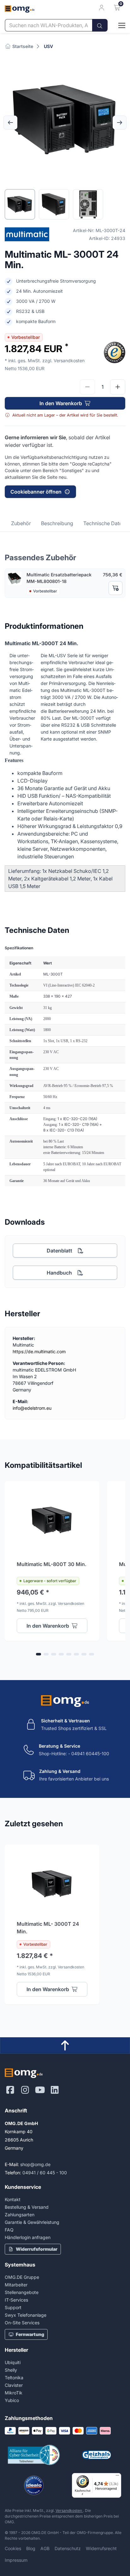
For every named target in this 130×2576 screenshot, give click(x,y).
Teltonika (14, 2378)
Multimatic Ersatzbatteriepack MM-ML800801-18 (59, 578)
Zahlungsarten (20, 2215)
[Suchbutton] (100, 25)
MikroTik (14, 2393)
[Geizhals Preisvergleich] (96, 2455)
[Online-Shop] (116, 25)
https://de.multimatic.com (39, 1351)
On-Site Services (22, 2323)
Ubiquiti (13, 2362)
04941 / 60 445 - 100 (45, 2173)
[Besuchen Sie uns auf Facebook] (10, 2090)
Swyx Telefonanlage (26, 2315)
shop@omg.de (35, 2164)
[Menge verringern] (87, 387)
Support (13, 2307)
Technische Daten (104, 523)
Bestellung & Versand (27, 2207)
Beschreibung (57, 523)
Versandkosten (69, 2510)
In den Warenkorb (61, 403)
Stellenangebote (22, 2292)
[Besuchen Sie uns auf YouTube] (40, 2090)
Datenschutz (68, 2548)
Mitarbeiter (16, 2285)
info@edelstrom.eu (32, 1408)
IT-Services (16, 2300)
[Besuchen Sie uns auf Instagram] (25, 2090)
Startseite (22, 46)
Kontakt (13, 2199)
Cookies (13, 2548)
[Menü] (117, 2477)
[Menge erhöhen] (118, 387)
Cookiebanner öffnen (36, 492)
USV (48, 46)
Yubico (12, 2400)
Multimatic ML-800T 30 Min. (52, 1564)
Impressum (16, 2560)
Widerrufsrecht (101, 2548)
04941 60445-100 (90, 1753)
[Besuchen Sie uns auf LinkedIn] (55, 2090)
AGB (45, 2548)
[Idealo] (34, 2485)
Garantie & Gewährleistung (32, 2222)
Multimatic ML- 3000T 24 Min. (48, 1928)
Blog (31, 2548)
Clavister (14, 2385)
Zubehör (21, 523)
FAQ (9, 2230)
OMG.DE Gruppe (22, 2277)
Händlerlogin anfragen (28, 2237)
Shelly (11, 2370)
